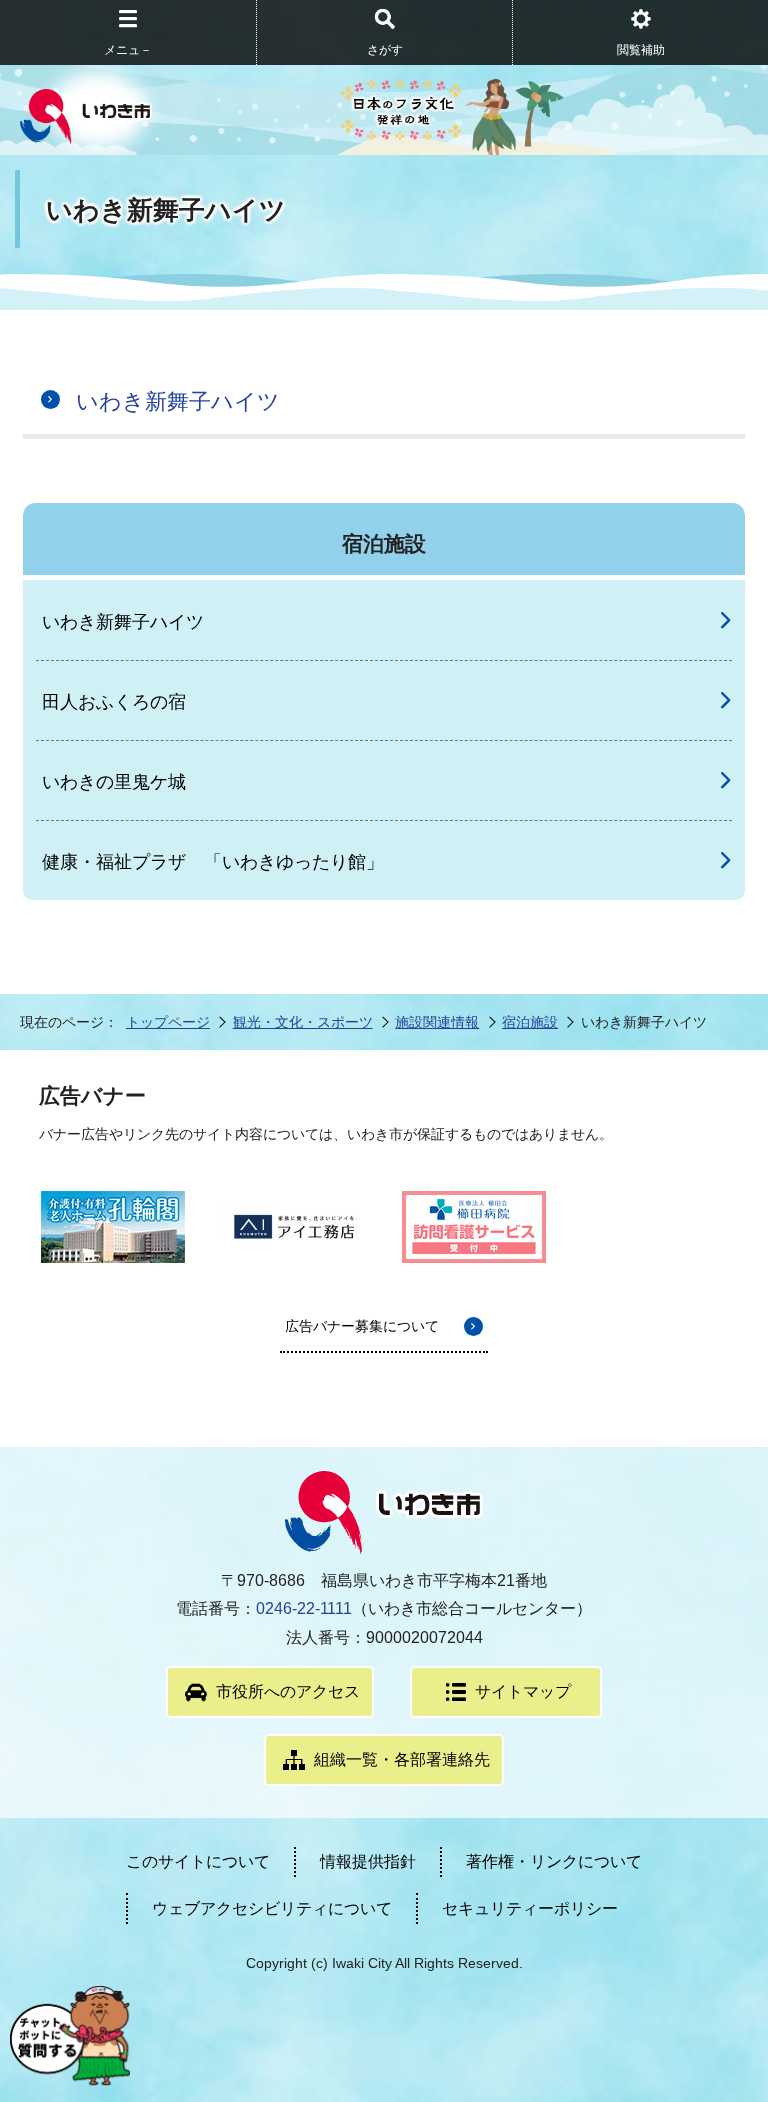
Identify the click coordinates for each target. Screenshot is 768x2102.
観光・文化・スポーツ (303, 1022)
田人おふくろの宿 (114, 702)
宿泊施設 (530, 1022)
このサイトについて (198, 1861)
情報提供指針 (368, 1861)
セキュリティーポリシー (530, 1908)
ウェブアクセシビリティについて (272, 1908)
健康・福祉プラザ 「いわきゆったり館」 (213, 862)
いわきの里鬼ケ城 (114, 782)
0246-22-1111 (304, 1608)
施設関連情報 (437, 1022)
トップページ (168, 1022)
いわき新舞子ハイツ (178, 401)
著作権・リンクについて (554, 1861)
